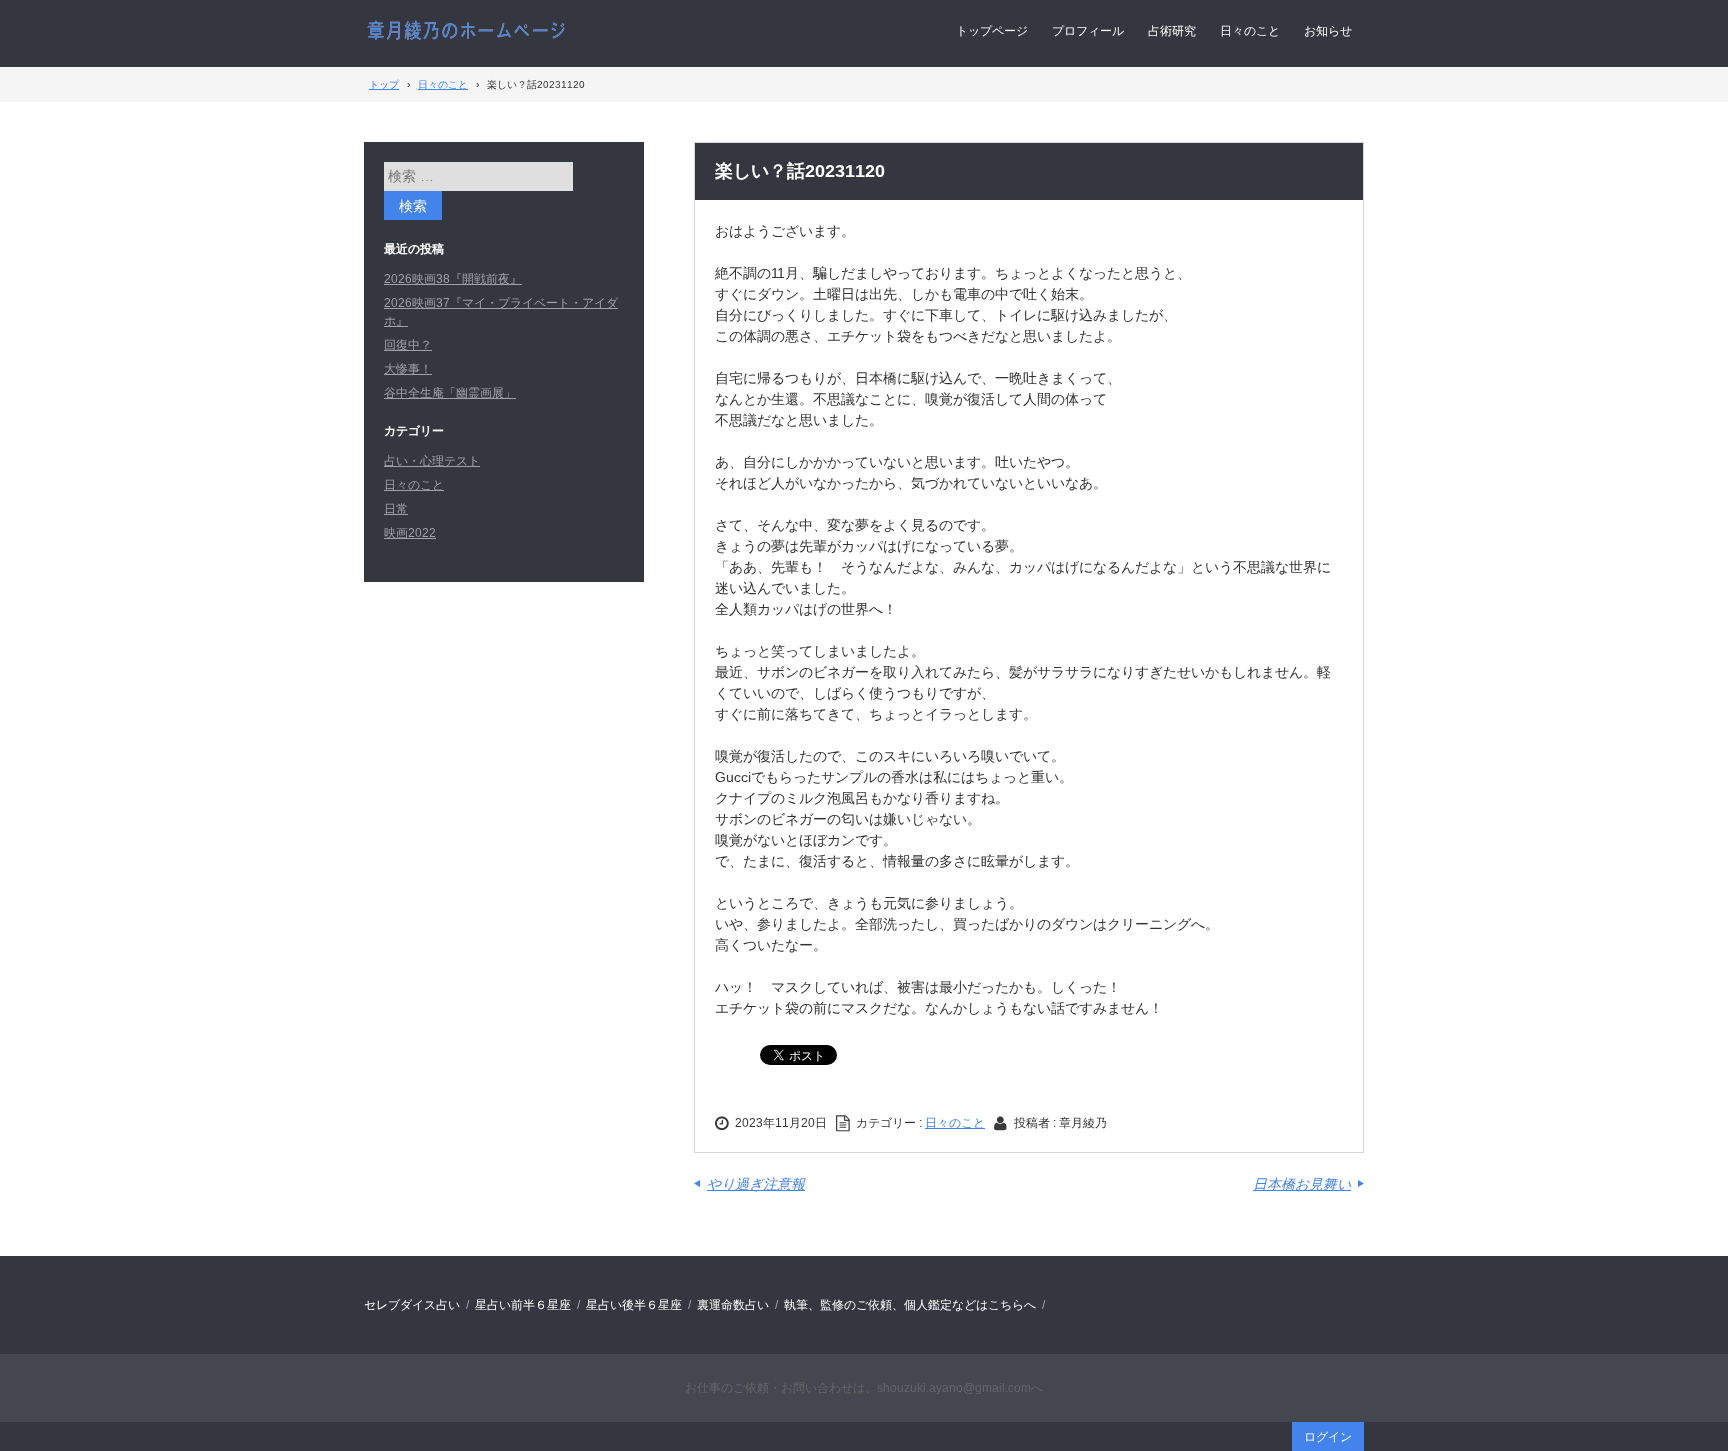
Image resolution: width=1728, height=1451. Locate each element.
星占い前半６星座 (523, 1305)
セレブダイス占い (412, 1305)
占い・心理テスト (432, 461)
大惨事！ (408, 369)
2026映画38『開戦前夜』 (453, 279)
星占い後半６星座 (634, 1305)
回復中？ (408, 345)
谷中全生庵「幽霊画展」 (450, 393)
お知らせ (1328, 31)
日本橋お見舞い (1302, 1184)
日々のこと (1250, 31)
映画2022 (410, 533)
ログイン (1328, 1437)
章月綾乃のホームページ (466, 31)
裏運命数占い (733, 1305)
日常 (396, 509)
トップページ (992, 31)
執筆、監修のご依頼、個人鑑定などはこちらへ (910, 1305)
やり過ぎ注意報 (756, 1184)
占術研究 (1172, 31)
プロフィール (1088, 31)
